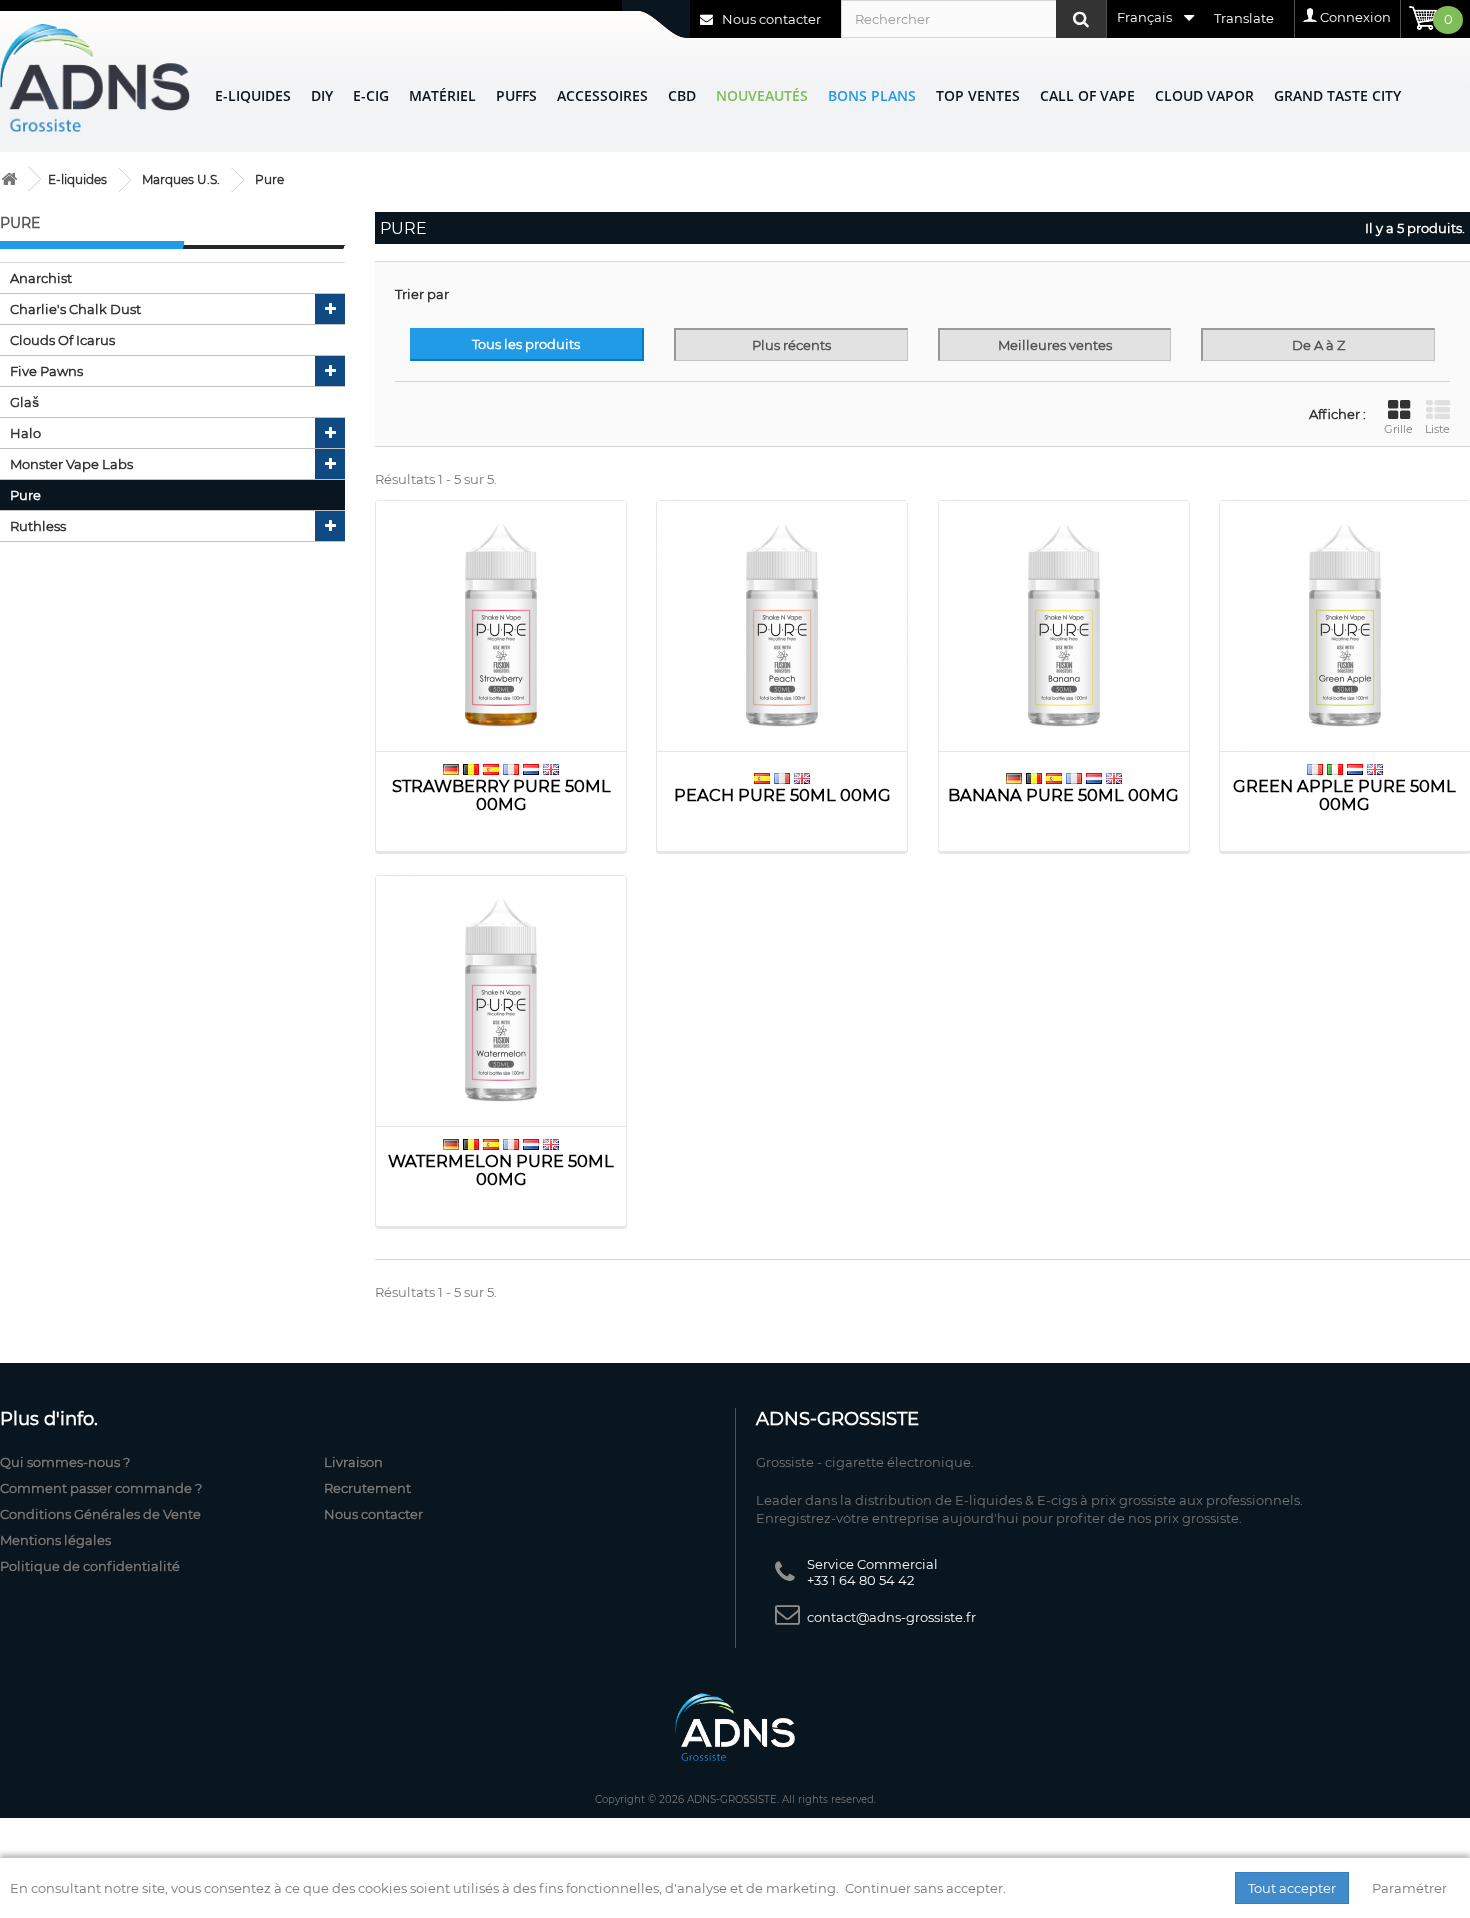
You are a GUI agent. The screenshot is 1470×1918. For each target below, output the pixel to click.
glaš (24, 402)
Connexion (1355, 17)
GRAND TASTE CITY (1337, 95)
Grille (1398, 429)
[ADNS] (95, 77)
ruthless (38, 526)
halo (25, 433)
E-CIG (371, 95)
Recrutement (367, 1488)
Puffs (516, 95)
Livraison (353, 1462)
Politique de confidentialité (90, 1566)
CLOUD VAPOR (1204, 95)
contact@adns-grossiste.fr (891, 1617)
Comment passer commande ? (101, 1488)
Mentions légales (55, 1540)
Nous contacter (770, 19)
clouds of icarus (62, 340)
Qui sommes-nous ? (65, 1462)
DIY (322, 95)
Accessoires (602, 95)
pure (25, 495)
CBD (682, 95)
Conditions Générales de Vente (100, 1514)
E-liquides (253, 95)
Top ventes (978, 95)
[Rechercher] (1081, 19)
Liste (1437, 429)
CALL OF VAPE (1087, 95)
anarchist (41, 278)
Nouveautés (762, 95)
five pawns (46, 371)
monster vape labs (71, 464)
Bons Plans (872, 95)
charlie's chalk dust (75, 309)
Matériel (442, 95)
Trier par (422, 294)
